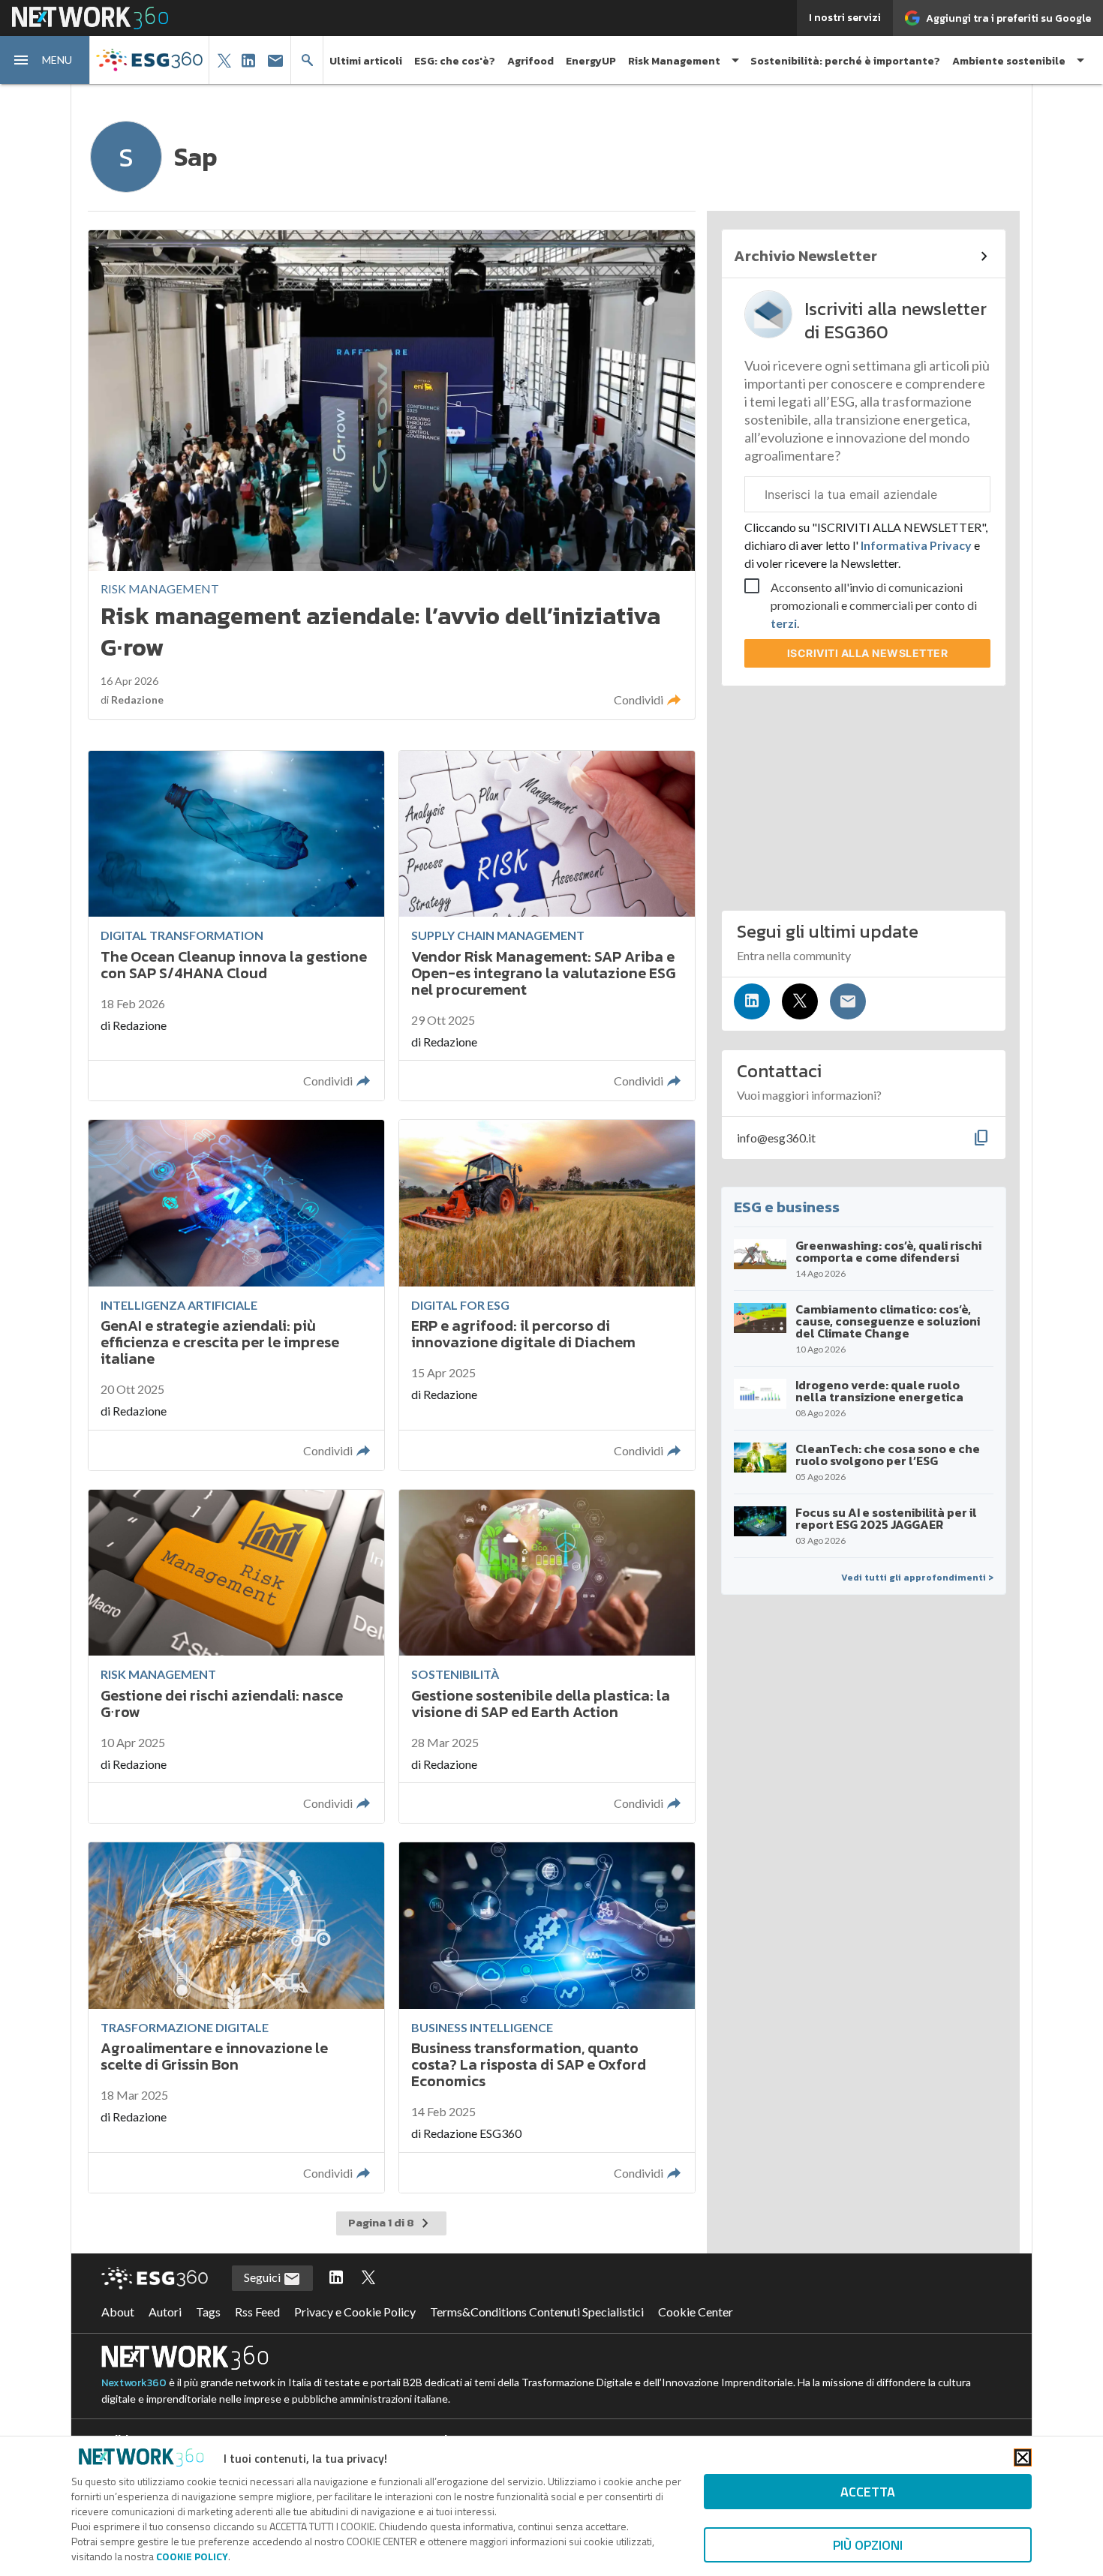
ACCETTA (868, 2492)
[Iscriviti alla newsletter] (848, 1001)
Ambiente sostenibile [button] (1009, 61)
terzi (784, 623)
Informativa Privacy (916, 545)
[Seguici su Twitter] (800, 1001)
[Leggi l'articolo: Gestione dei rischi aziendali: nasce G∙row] (236, 1657)
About (118, 2312)
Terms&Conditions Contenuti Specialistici (537, 2312)
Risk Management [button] (674, 61)
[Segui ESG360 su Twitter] (368, 2278)
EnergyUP (591, 61)
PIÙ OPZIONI (868, 2545)
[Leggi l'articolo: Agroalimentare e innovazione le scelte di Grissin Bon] (236, 2018)
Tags (208, 2312)
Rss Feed (257, 2312)
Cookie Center (696, 2312)
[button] (45, 60)
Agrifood (530, 61)
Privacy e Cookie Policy (355, 2312)
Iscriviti (868, 653)
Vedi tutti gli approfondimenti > (917, 1578)
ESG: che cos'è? (455, 61)
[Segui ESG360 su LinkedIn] (336, 2278)
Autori (165, 2312)
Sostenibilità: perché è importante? (845, 61)
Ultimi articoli (366, 61)
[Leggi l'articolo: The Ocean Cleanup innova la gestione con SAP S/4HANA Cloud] (236, 926)
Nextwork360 (134, 2383)
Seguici (263, 2277)
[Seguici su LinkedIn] (752, 1001)
